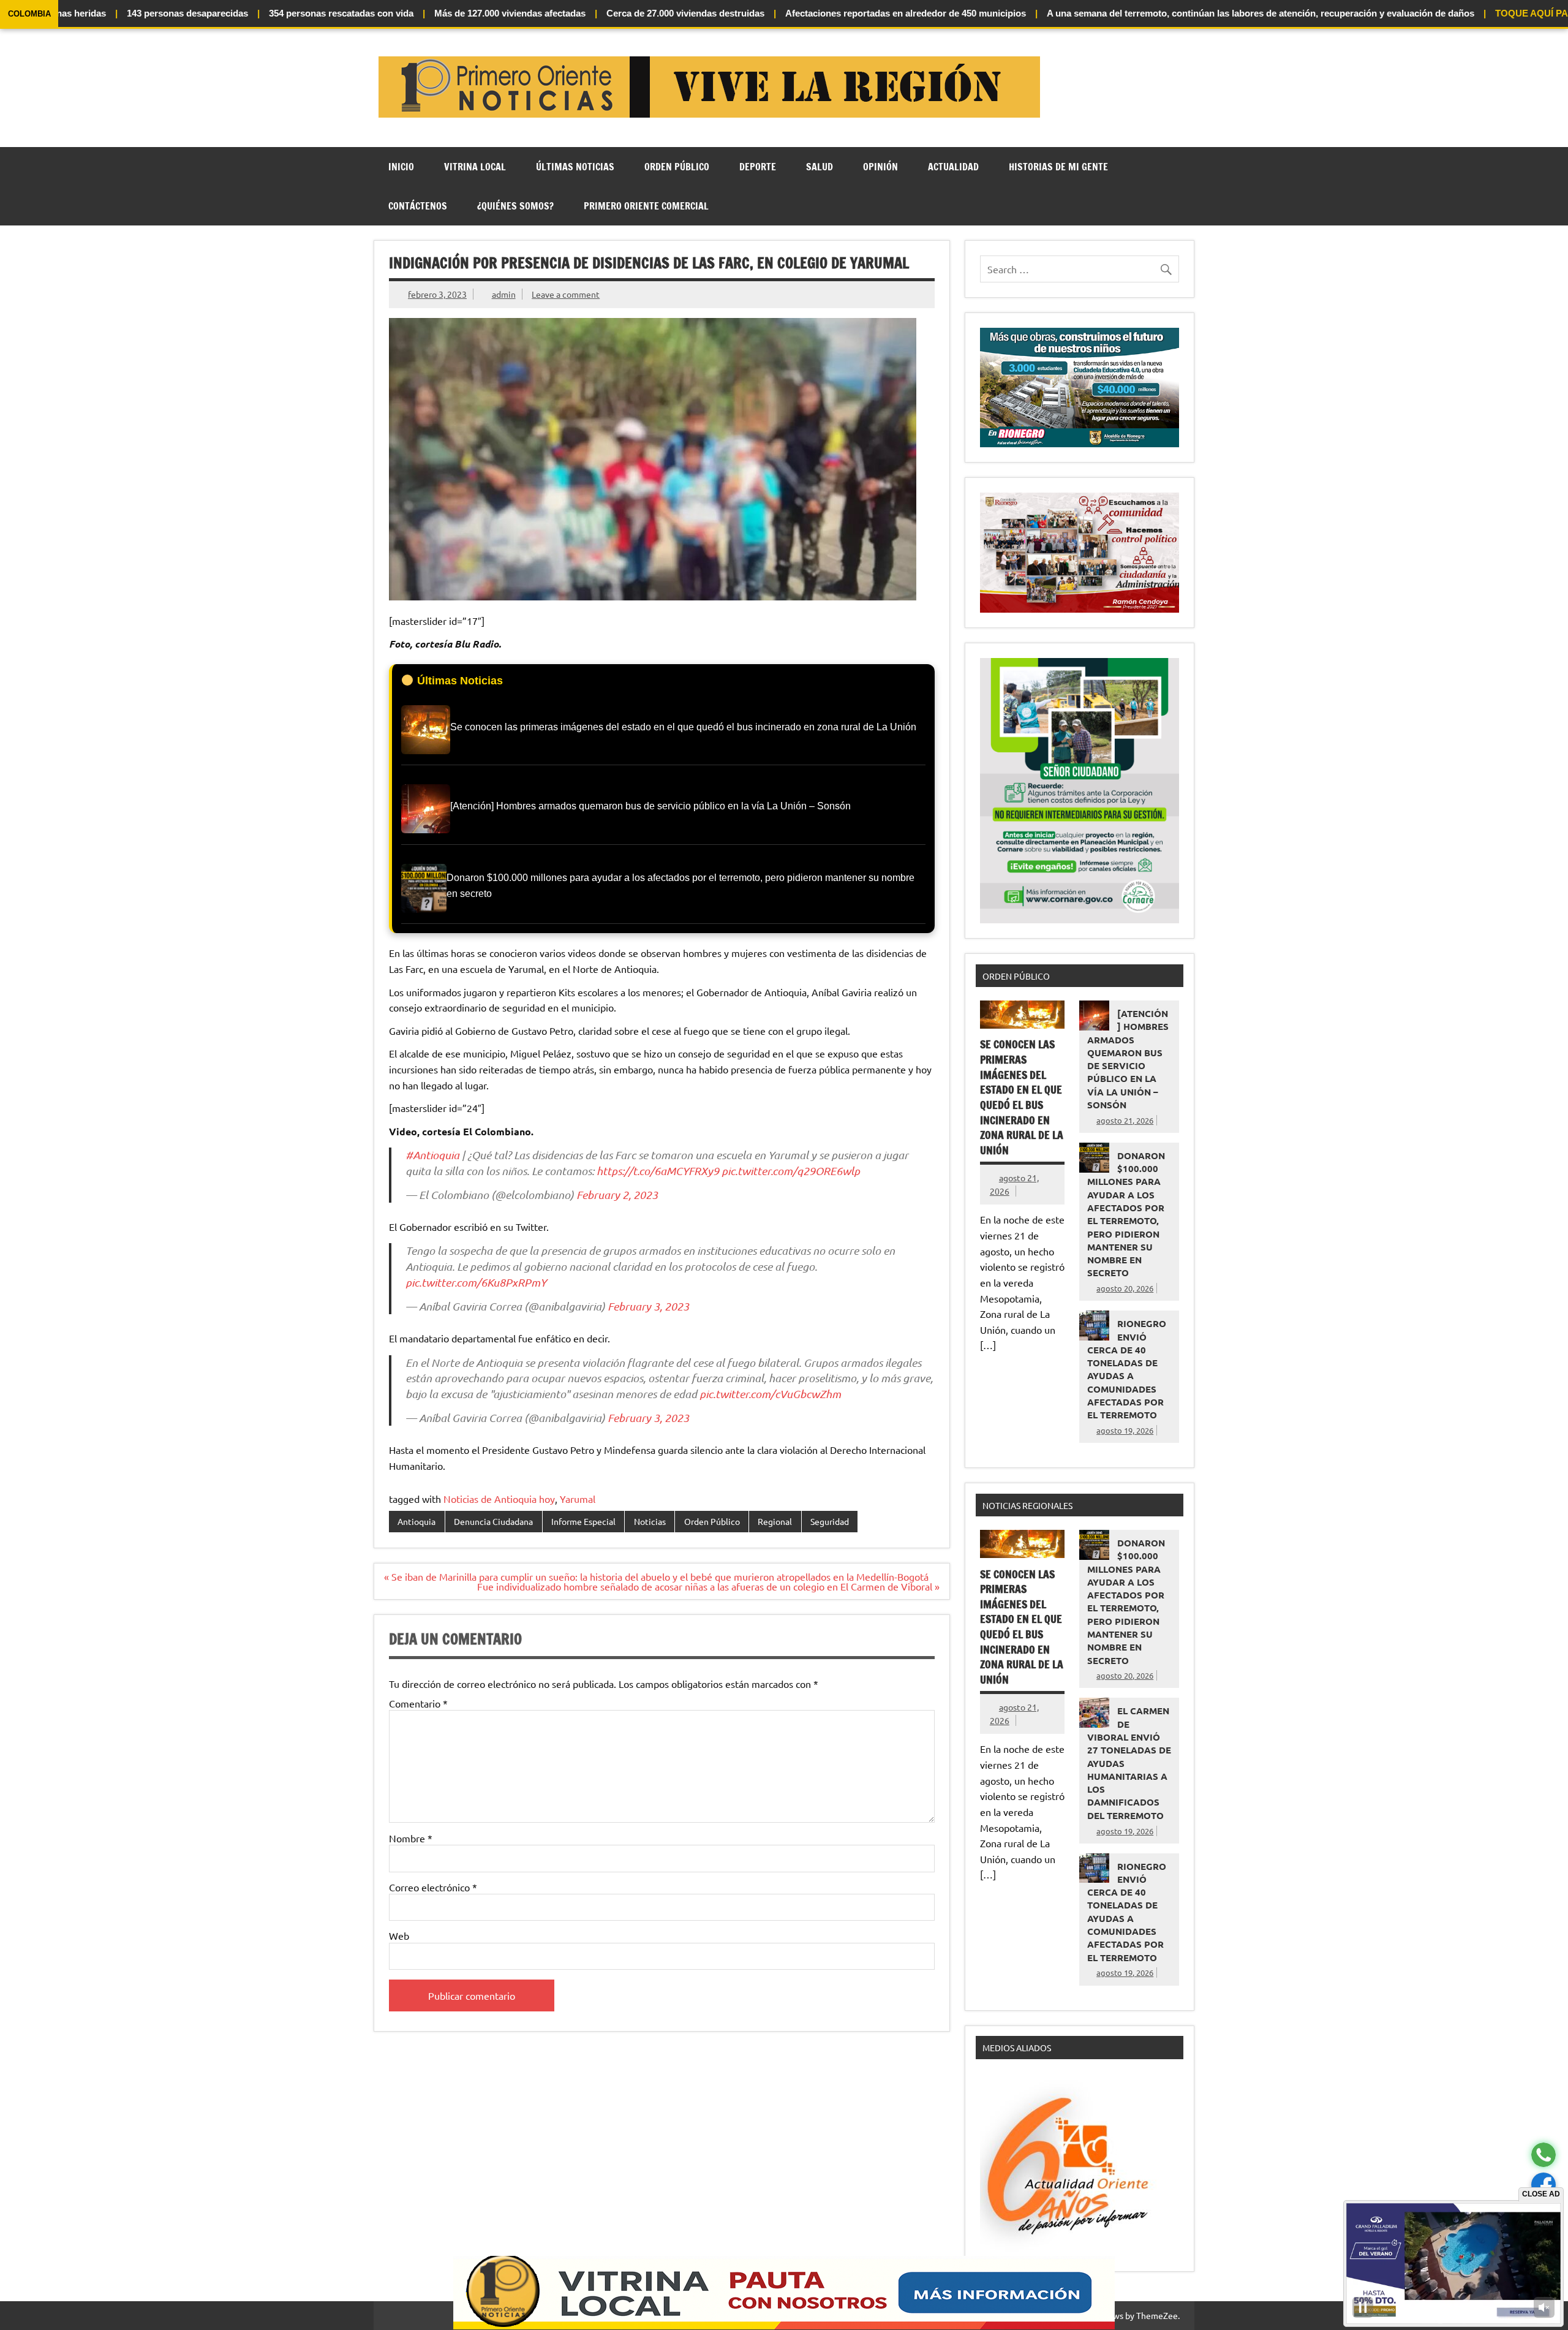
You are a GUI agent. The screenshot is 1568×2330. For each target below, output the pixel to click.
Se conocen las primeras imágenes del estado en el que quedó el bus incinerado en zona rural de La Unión (1022, 1097)
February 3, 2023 (648, 1306)
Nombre (411, 1838)
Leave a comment (566, 294)
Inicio (401, 167)
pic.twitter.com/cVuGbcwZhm (770, 1394)
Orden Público (677, 167)
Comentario (418, 1703)
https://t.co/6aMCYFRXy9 (658, 1171)
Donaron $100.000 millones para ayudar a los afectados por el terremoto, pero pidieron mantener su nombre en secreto (1126, 1214)
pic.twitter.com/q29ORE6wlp (791, 1171)
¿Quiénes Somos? (515, 206)
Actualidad (953, 167)
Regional (775, 1521)
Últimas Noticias (575, 167)
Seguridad (830, 1521)
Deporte (758, 167)
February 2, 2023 (617, 1195)
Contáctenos (418, 206)
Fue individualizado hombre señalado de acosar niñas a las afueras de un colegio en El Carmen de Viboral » (708, 1586)
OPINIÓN (880, 167)
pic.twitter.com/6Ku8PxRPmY (476, 1282)
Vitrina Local (475, 167)
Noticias (650, 1521)
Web (399, 1935)
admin (504, 294)
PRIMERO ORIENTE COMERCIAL (646, 206)
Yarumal (578, 1499)
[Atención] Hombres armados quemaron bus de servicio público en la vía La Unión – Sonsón (1128, 1059)
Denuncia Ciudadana (493, 1521)
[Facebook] (1543, 2185)
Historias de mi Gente (1058, 167)
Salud (820, 167)
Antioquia (417, 1521)
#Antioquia (432, 1155)
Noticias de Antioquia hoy (499, 1499)
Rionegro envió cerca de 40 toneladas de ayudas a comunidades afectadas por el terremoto (1127, 1369)
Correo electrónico (433, 1887)
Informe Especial (583, 1521)
